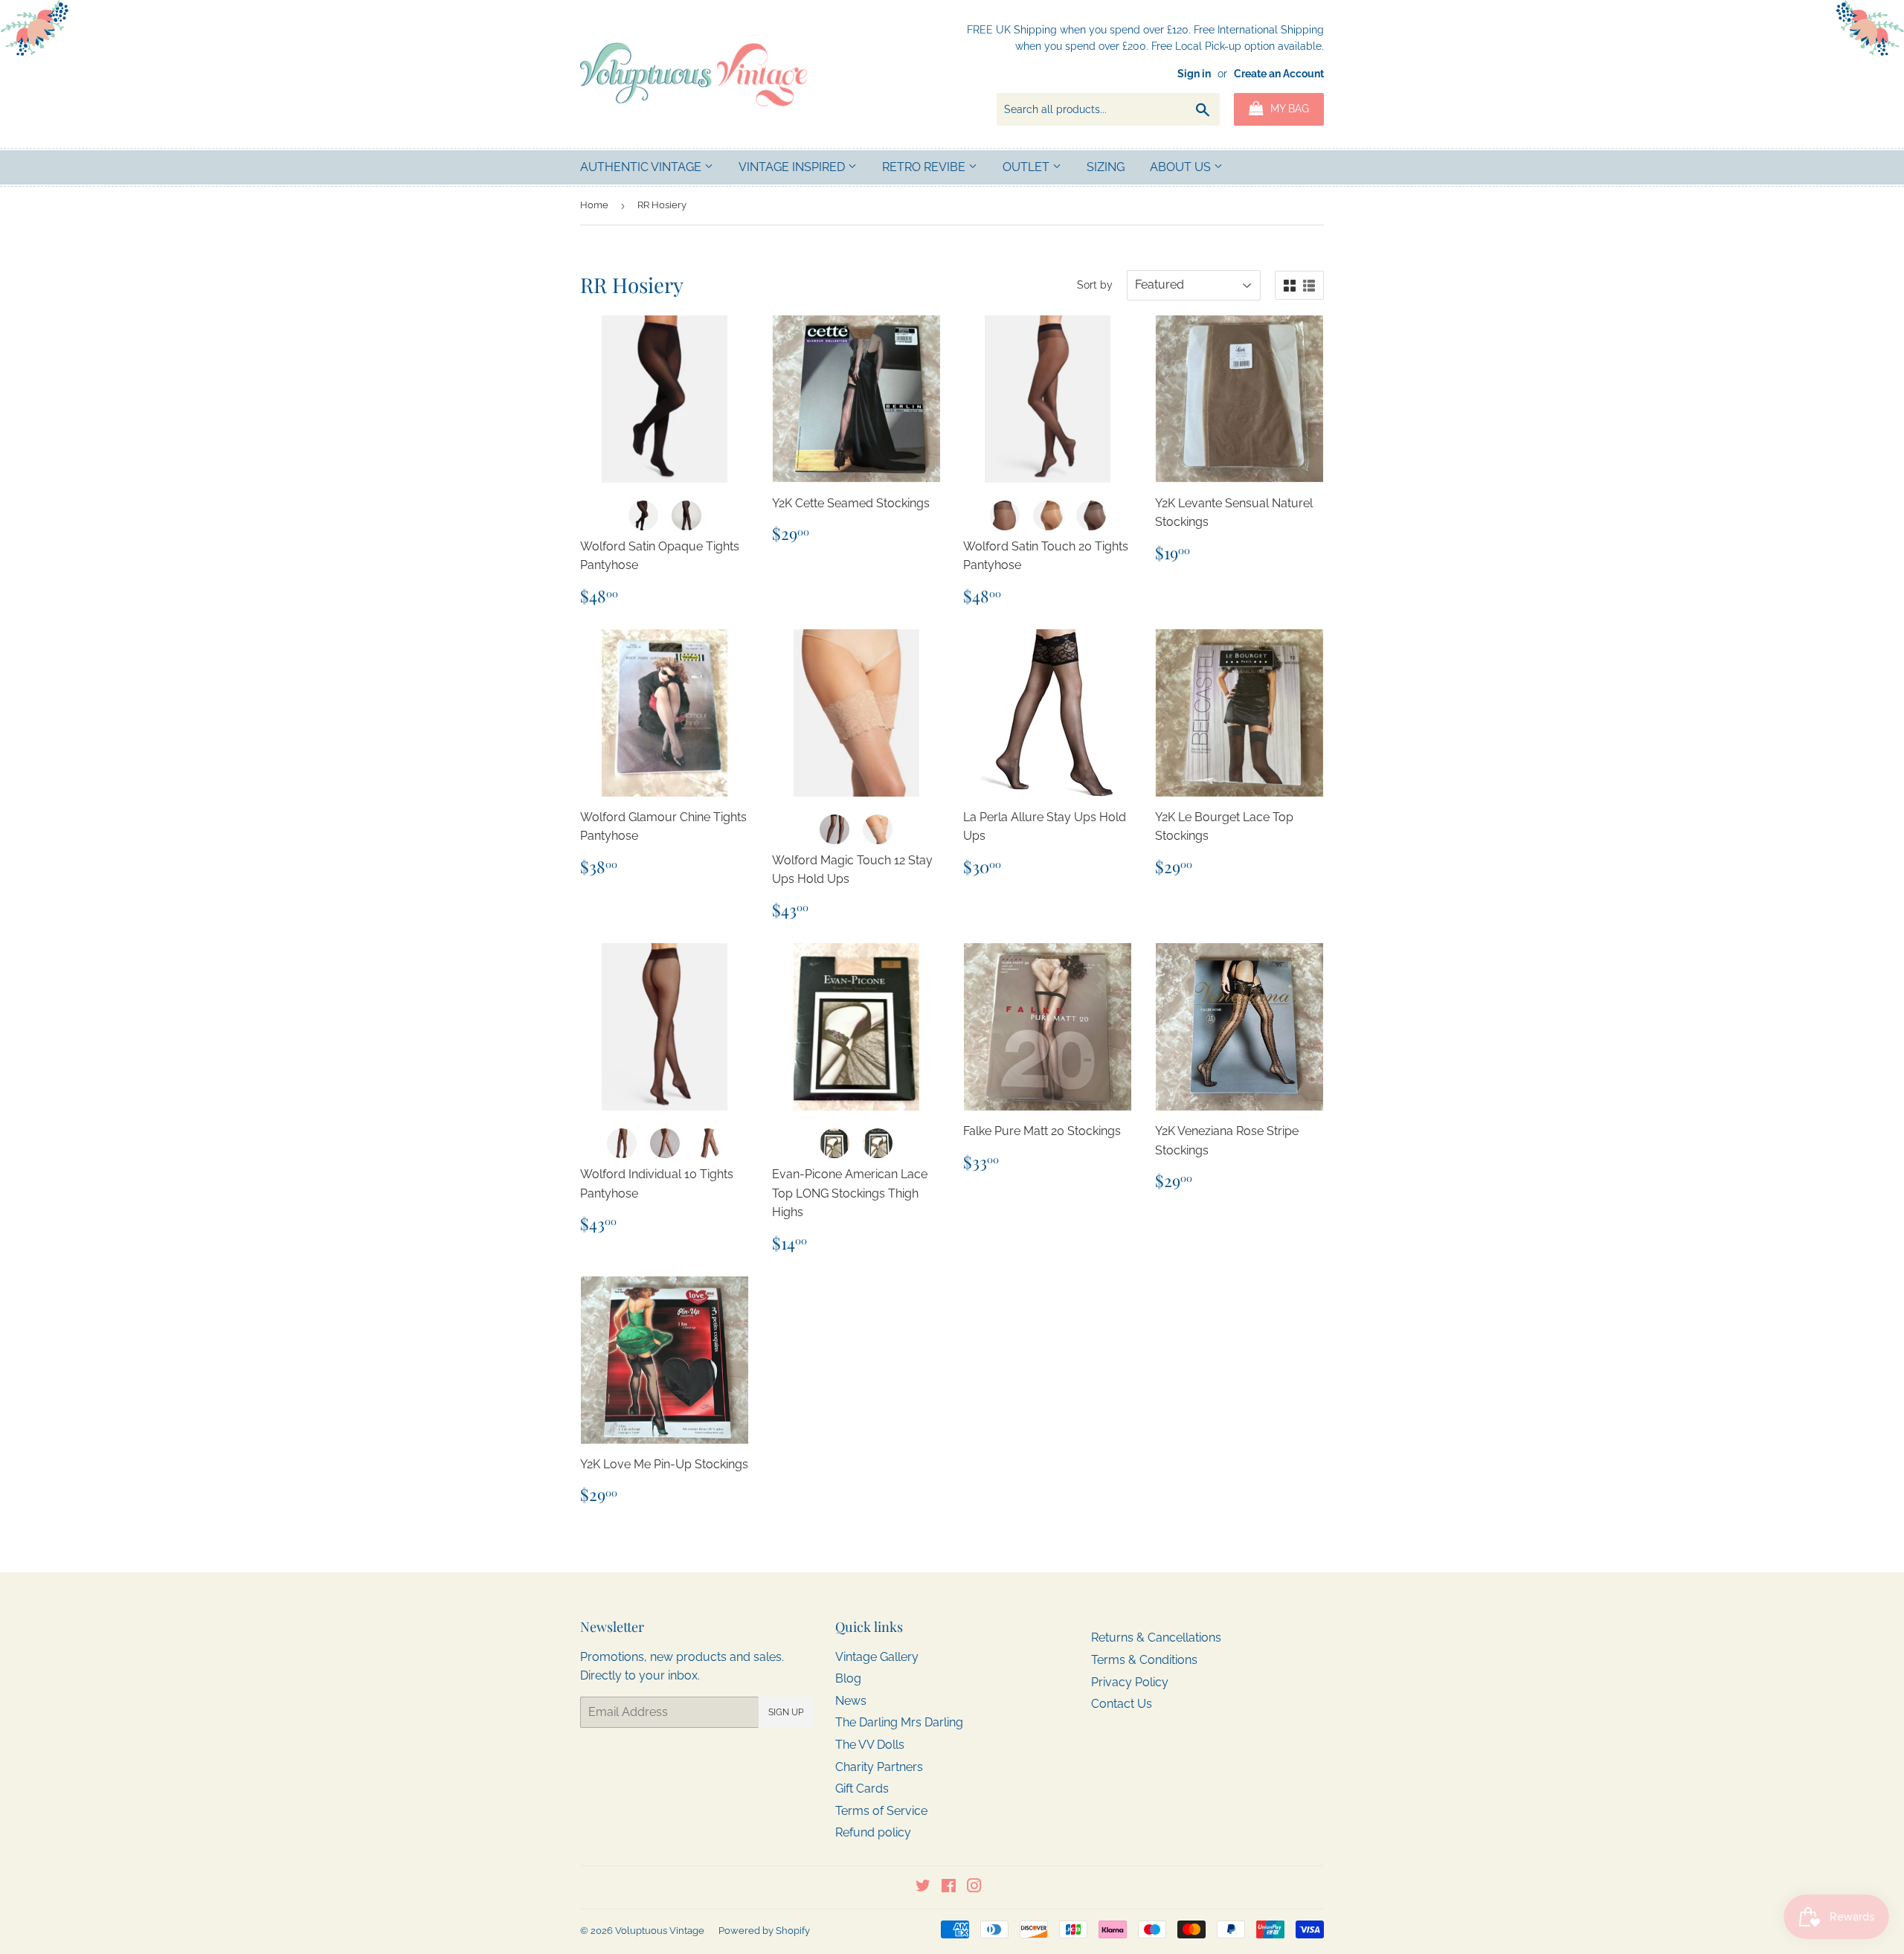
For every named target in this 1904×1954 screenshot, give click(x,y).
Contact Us (1122, 1704)
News (851, 1701)
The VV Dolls (870, 1745)
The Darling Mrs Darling (899, 1722)
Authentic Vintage (642, 167)
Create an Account (1279, 74)
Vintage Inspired (793, 167)
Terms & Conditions (1144, 1660)
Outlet (1027, 167)
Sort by (1095, 285)
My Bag (1288, 109)
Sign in (1194, 74)
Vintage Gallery (877, 1657)
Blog (848, 1678)
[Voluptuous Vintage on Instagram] (974, 1887)
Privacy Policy (1130, 1682)
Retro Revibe (925, 167)
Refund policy (873, 1832)
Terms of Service (881, 1811)
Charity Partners (879, 1767)
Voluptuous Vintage (660, 1931)
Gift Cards (862, 1789)
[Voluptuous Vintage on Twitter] (923, 1887)
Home (594, 205)
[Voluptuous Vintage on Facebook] (949, 1887)
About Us (1182, 167)
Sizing (1106, 167)
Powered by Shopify (764, 1931)
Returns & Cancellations (1156, 1638)
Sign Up (786, 1712)
